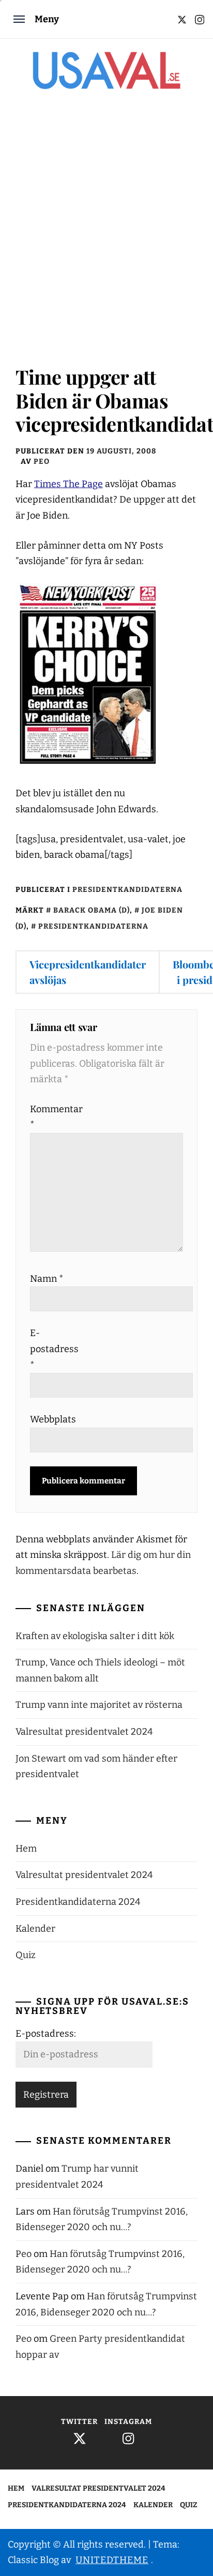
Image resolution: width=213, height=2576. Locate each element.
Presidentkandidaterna (127, 890)
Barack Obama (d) (92, 910)
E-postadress (53, 1349)
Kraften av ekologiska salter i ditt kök (95, 1636)
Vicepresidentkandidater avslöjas (88, 972)
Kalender (35, 1929)
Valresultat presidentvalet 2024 (84, 1732)
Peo (42, 461)
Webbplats (53, 1419)
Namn (47, 1279)
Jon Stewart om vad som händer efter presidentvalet (96, 1767)
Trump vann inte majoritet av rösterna (99, 1705)
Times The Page (69, 484)
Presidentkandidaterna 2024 (78, 1902)
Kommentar (53, 1117)
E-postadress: (46, 2034)
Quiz (26, 1955)
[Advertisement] (106, 233)
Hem (26, 1848)
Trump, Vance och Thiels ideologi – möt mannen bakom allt (100, 1670)
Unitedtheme (112, 2560)
